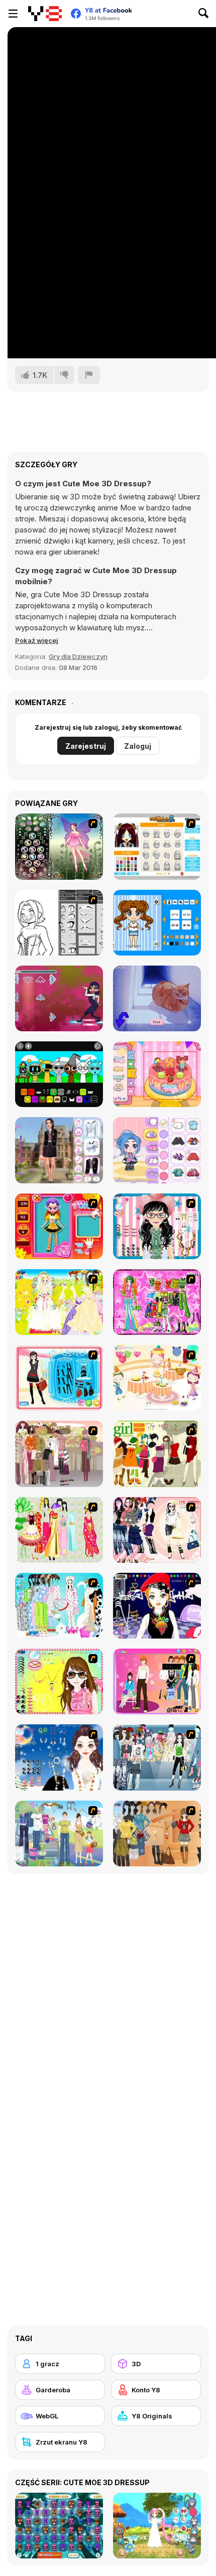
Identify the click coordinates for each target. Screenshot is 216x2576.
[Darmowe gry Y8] (45, 14)
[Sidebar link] (13, 14)
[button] (37, 640)
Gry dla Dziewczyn (78, 656)
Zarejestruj (86, 746)
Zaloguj (138, 746)
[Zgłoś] (89, 375)
